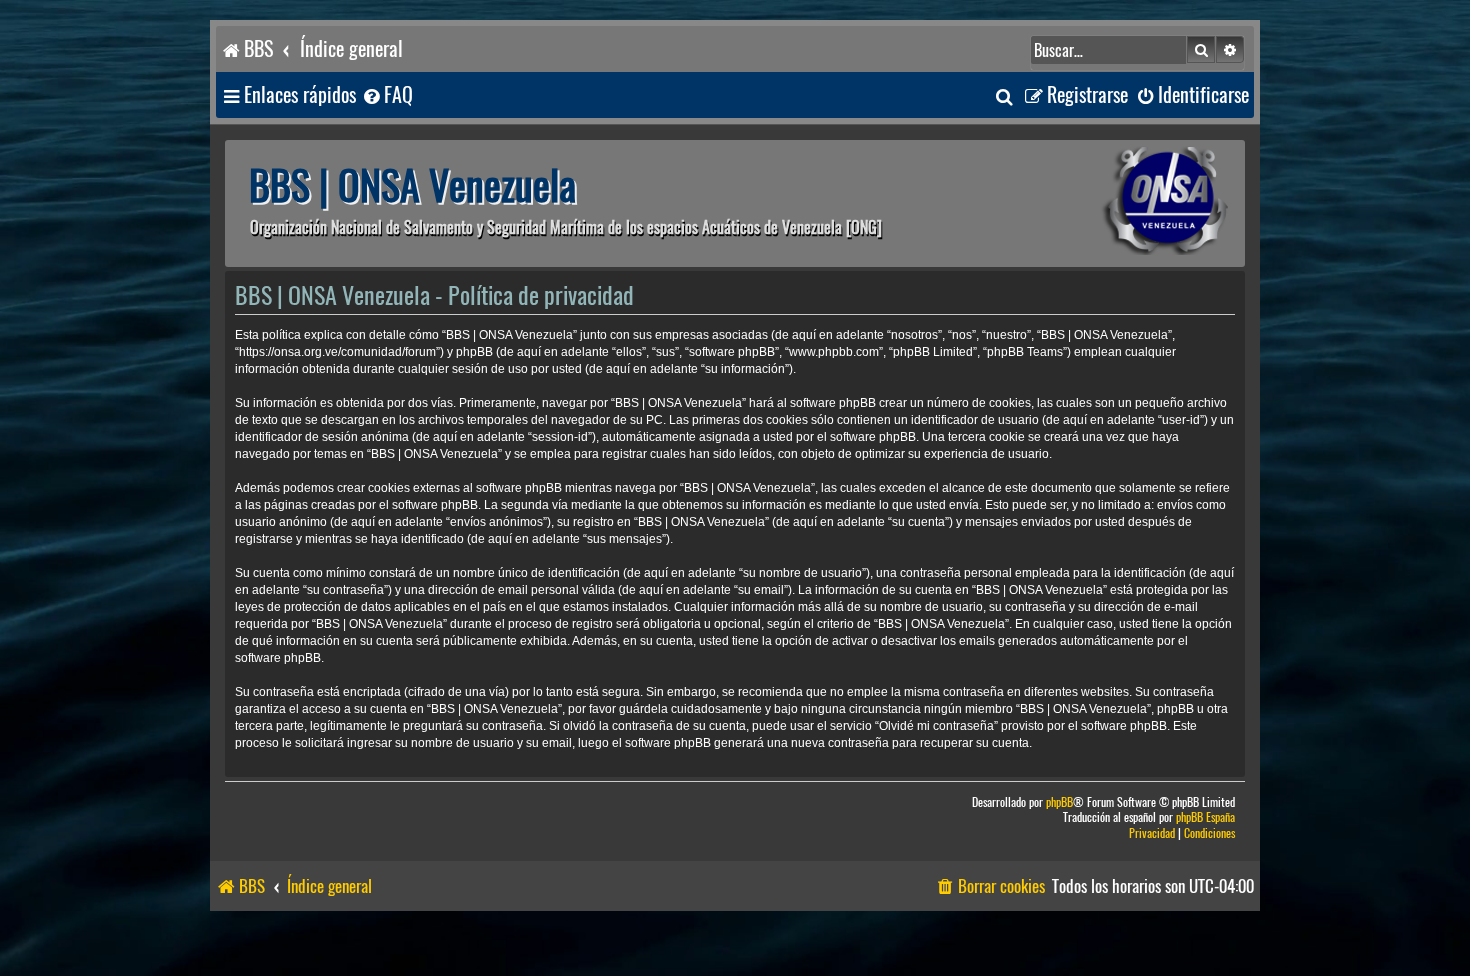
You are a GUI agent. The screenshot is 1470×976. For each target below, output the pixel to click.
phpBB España (1205, 817)
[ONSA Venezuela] (1120, 203)
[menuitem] (387, 95)
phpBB (1059, 802)
